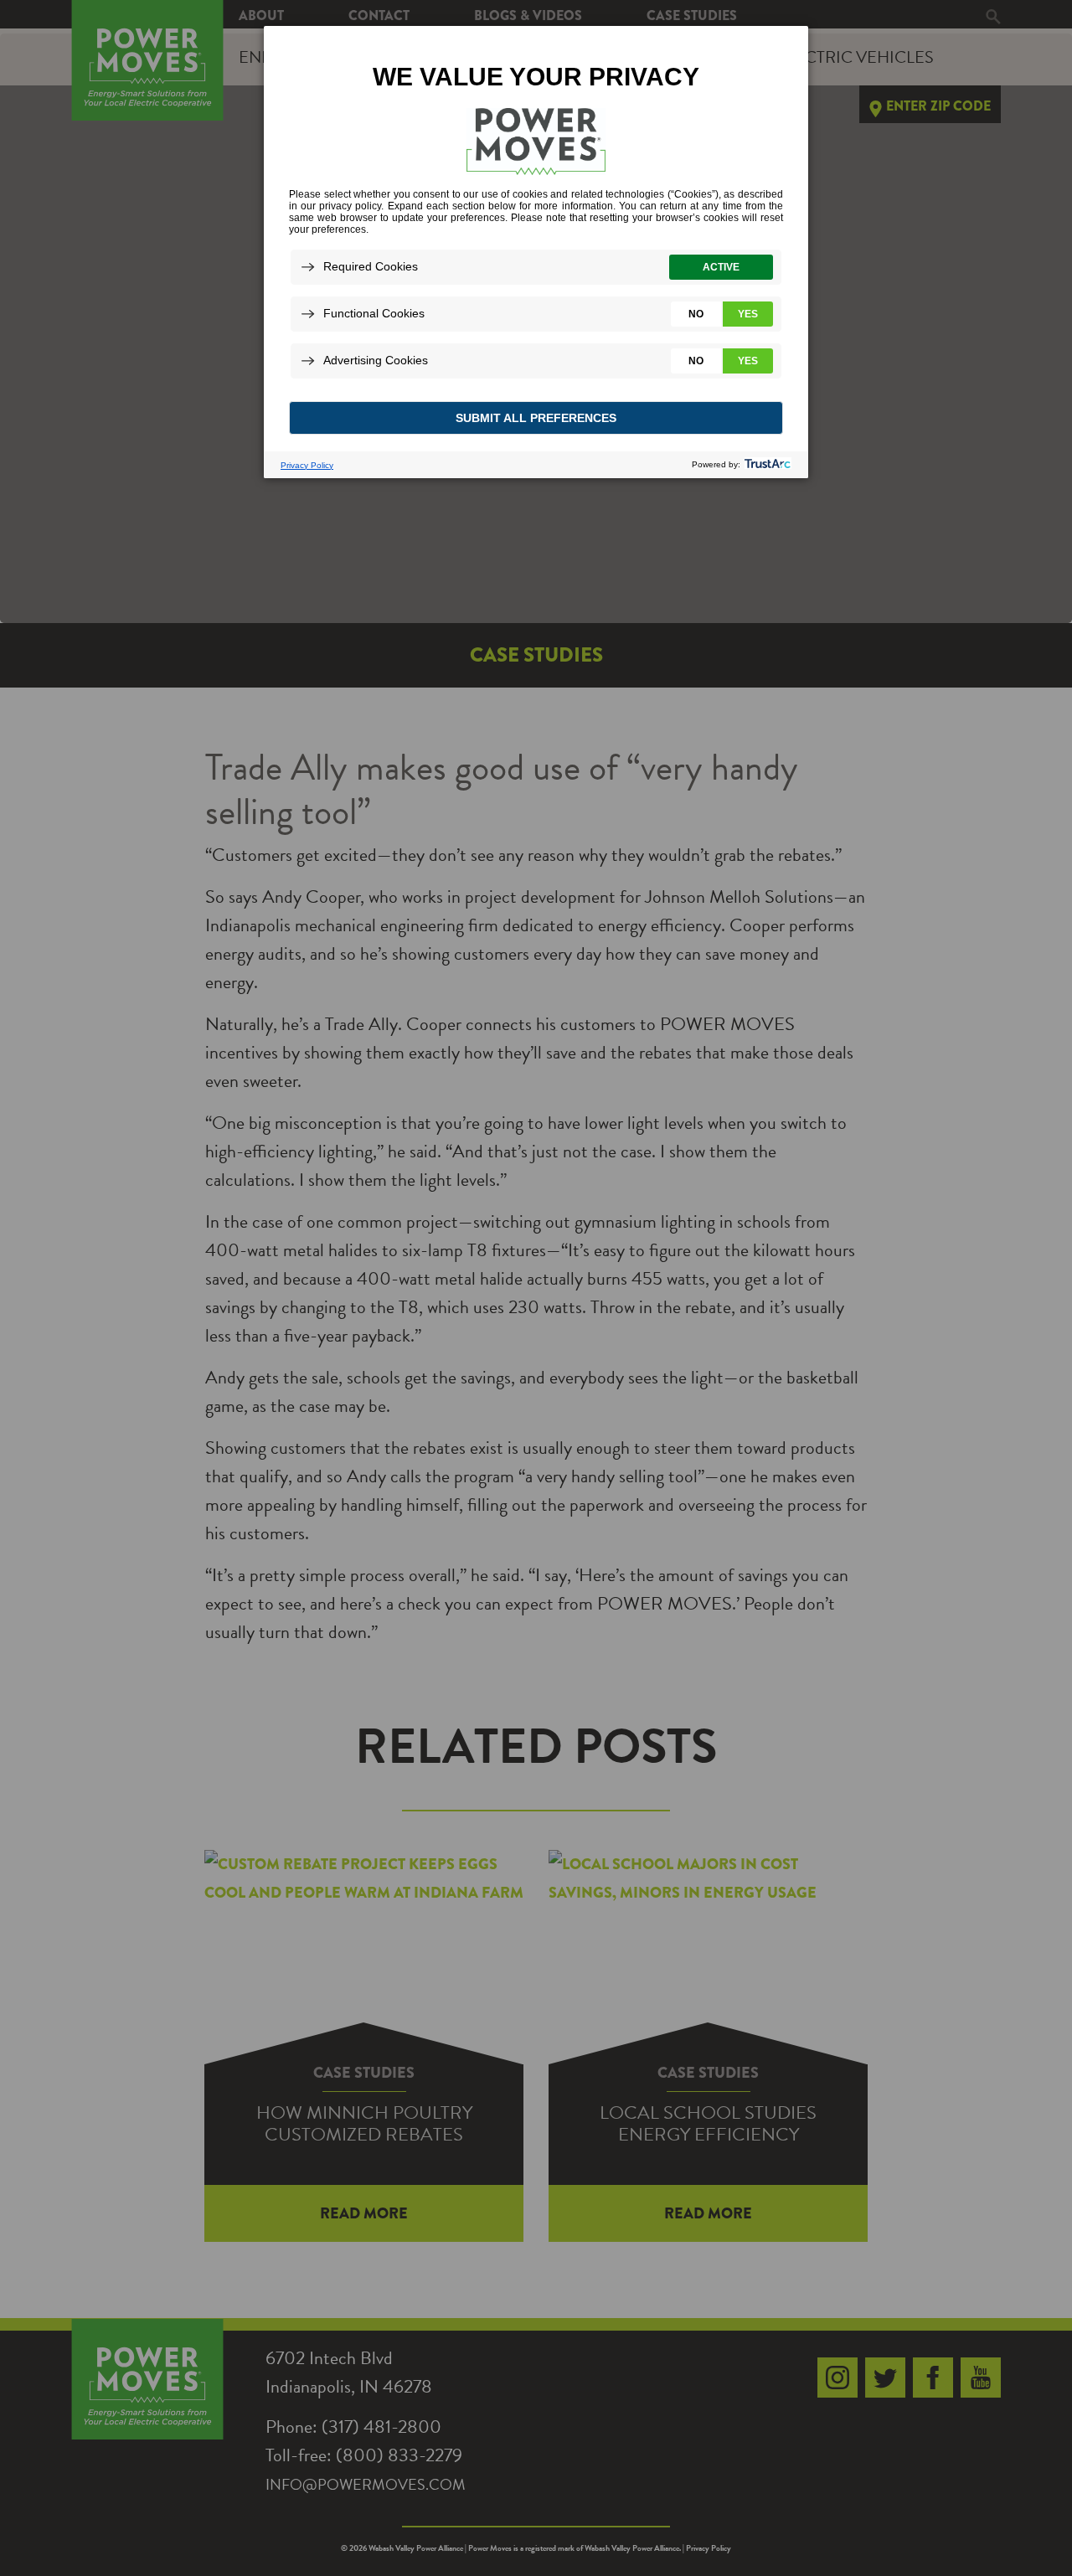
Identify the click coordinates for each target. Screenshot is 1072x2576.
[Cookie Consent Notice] (536, 252)
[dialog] (536, 251)
